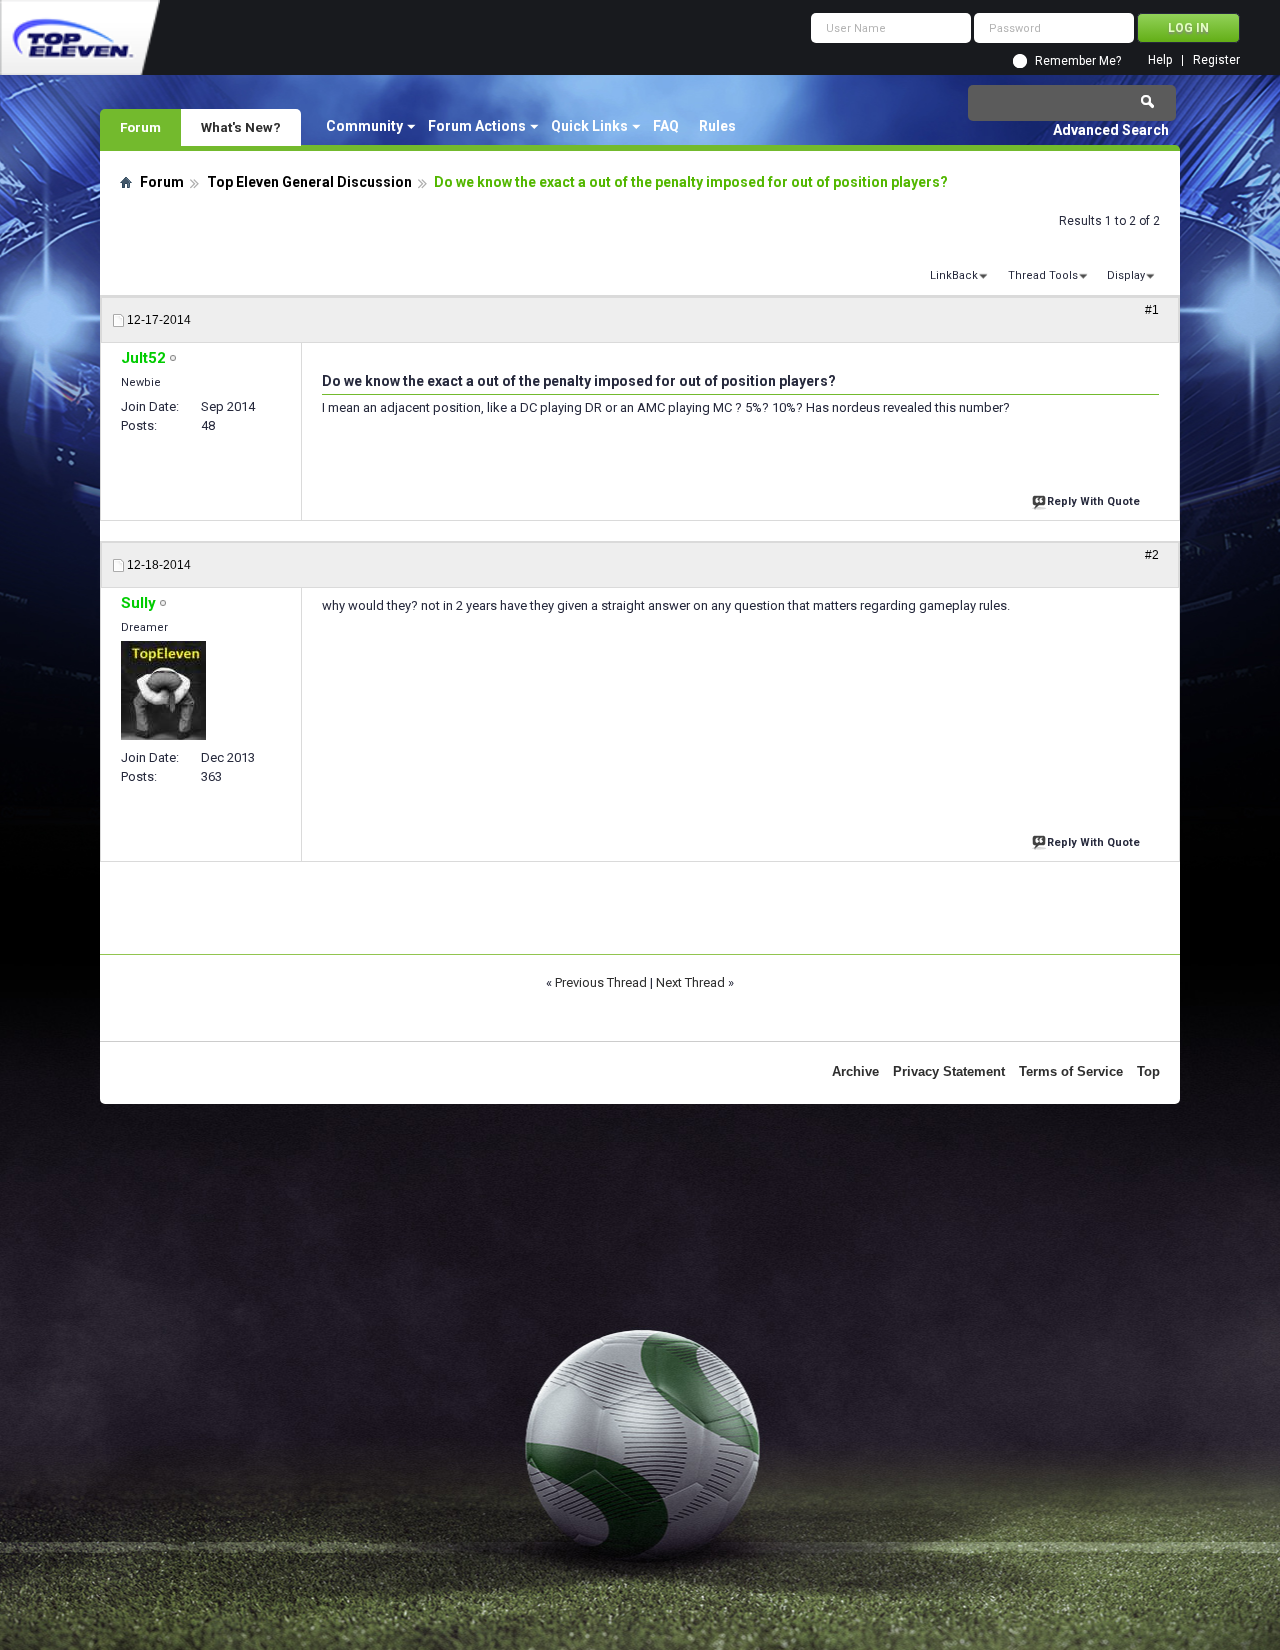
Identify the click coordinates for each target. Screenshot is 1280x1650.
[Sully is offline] (163, 690)
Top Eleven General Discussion (309, 182)
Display (1126, 275)
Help (1160, 60)
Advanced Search (1111, 130)
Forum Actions (477, 126)
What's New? (241, 127)
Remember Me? (1078, 61)
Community (364, 126)
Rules (717, 126)
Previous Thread (601, 982)
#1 (1152, 310)
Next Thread (690, 982)
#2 (1152, 555)
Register (1216, 60)
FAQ (666, 126)
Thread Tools (1043, 275)
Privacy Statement (949, 1071)
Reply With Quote (1093, 501)
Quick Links (589, 126)
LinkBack (954, 275)
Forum (140, 127)
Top (1148, 1071)
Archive (855, 1071)
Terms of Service (1071, 1071)
